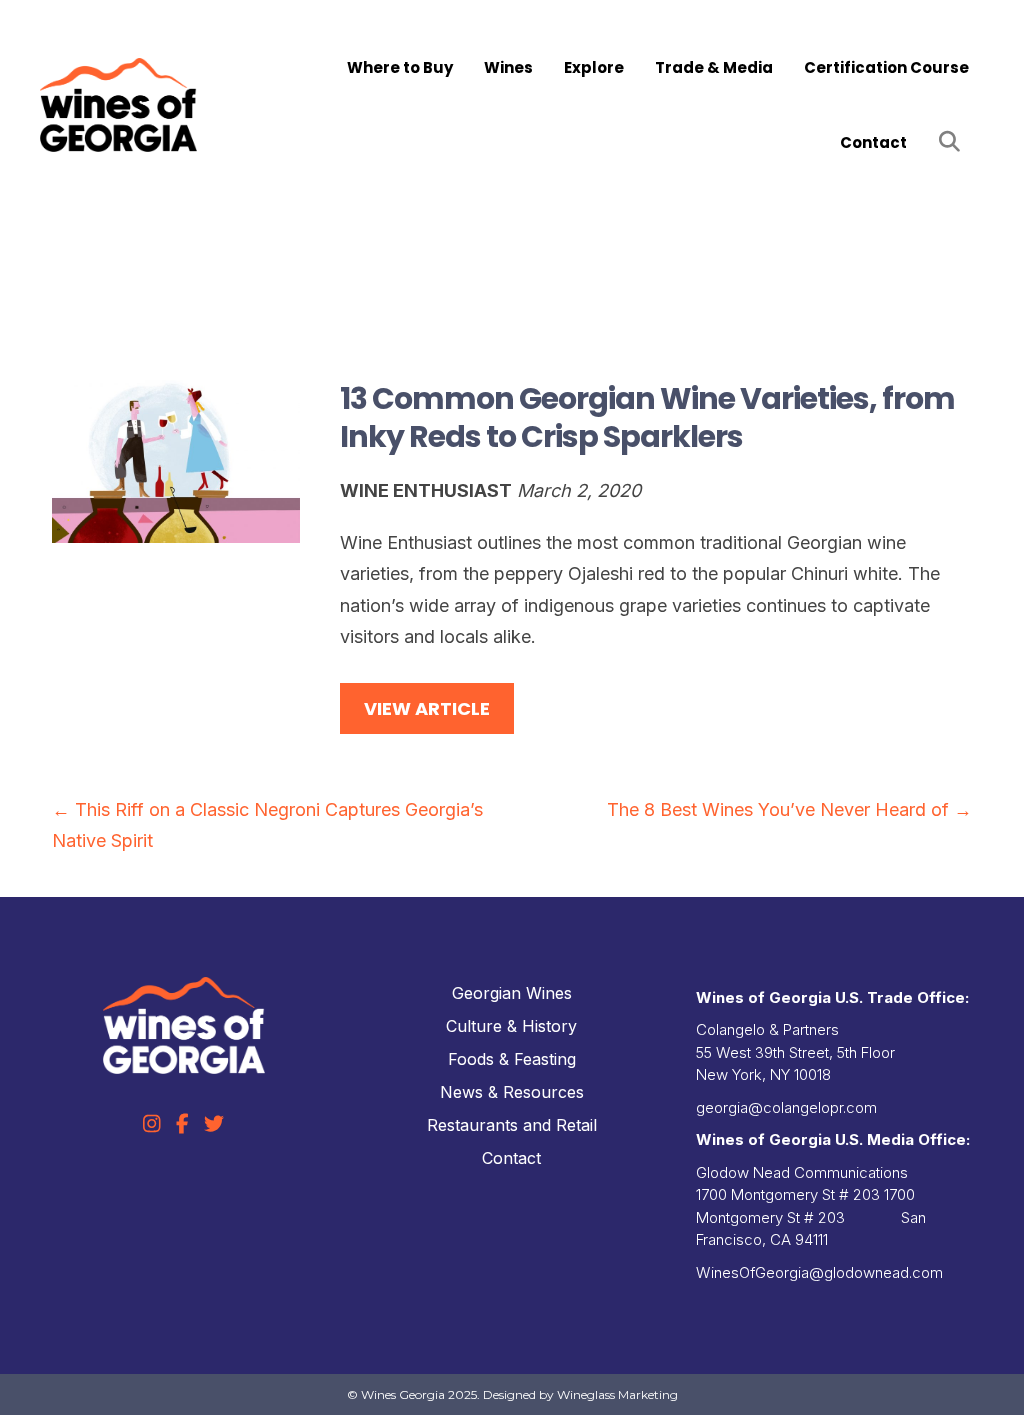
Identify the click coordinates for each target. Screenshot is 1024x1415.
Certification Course (886, 67)
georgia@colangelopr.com (786, 1107)
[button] (953, 142)
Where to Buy (400, 67)
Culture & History (511, 1026)
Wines (508, 67)
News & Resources (512, 1092)
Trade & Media (714, 67)
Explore (594, 67)
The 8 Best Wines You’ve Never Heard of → (789, 809)
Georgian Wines (512, 993)
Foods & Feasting (512, 1059)
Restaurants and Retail (512, 1125)
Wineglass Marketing (617, 1394)
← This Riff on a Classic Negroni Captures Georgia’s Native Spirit (267, 825)
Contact (873, 142)
